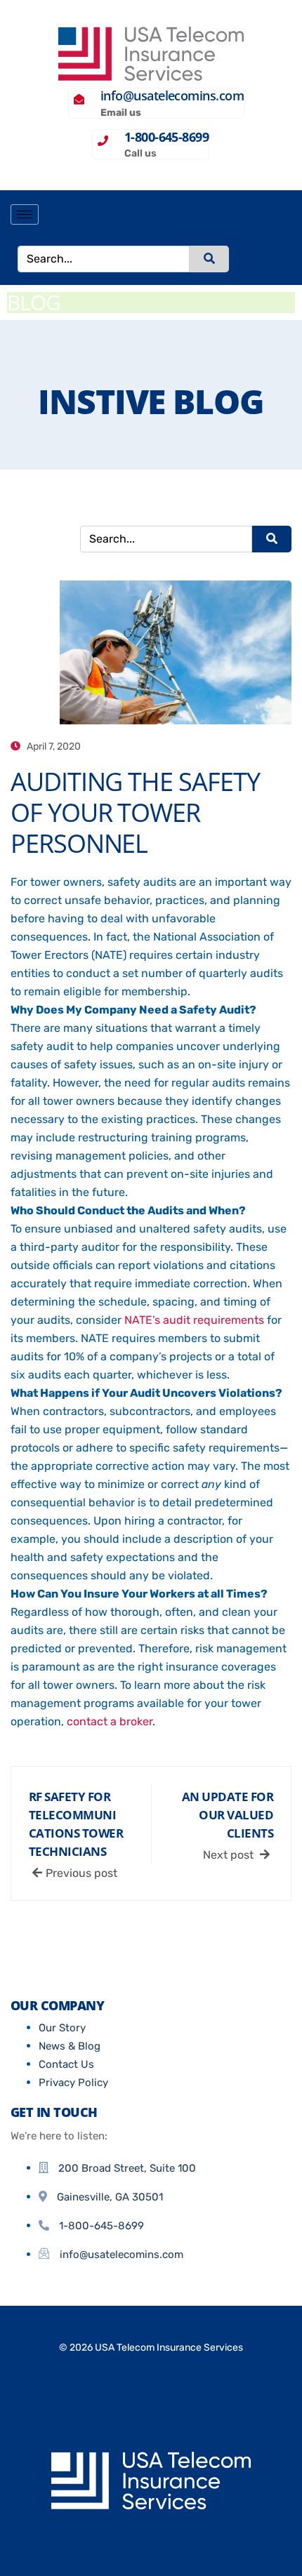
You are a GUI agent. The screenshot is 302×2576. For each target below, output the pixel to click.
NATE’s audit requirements (194, 1320)
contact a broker (110, 1721)
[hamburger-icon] (25, 214)
